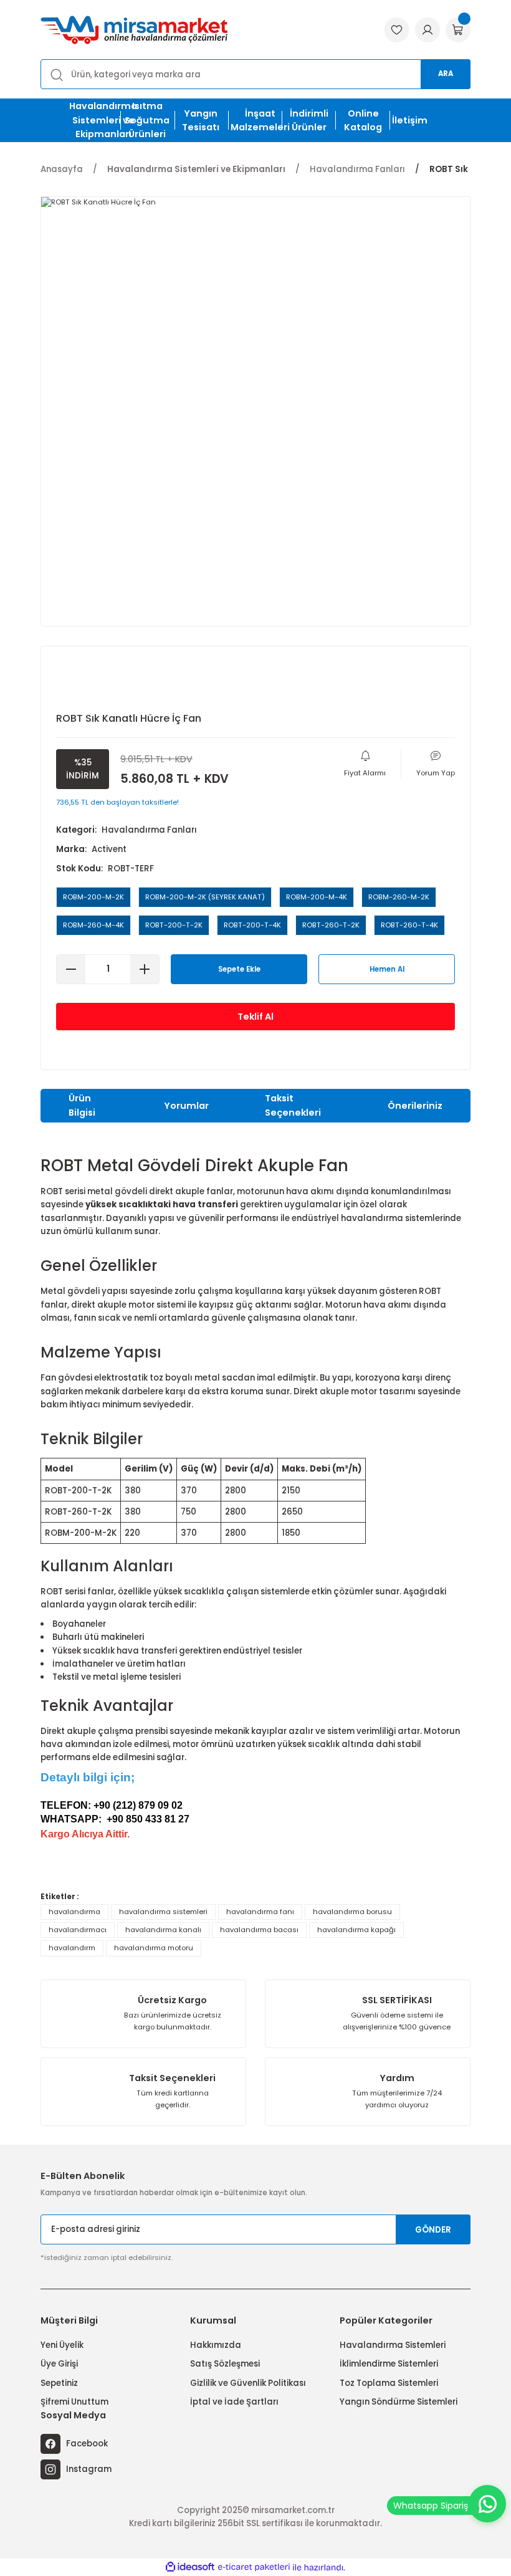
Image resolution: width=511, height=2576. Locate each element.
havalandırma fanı (260, 1912)
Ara (446, 74)
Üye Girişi (59, 2364)
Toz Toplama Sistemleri (389, 2383)
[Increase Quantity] (145, 969)
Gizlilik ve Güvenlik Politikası (248, 2383)
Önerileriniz (415, 1106)
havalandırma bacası (259, 1930)
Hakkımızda (216, 2345)
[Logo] (134, 30)
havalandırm (72, 1948)
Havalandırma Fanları (149, 830)
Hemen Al (387, 969)
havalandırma (74, 1912)
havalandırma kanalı (163, 1930)
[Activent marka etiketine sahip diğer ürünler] (97, 682)
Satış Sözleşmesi (225, 2364)
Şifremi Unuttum (74, 2402)
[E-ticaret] (254, 2568)
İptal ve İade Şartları (234, 2402)
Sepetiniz (59, 2383)
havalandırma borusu (352, 1912)
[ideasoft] (190, 2567)
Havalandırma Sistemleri (393, 2345)
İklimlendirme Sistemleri (389, 2364)
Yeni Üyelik (62, 2345)
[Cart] (458, 30)
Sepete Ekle (239, 969)
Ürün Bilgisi (82, 1105)
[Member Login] (427, 30)
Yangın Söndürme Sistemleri (399, 2402)
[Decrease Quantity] (71, 969)
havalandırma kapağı (356, 1930)
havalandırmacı (78, 1930)
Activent (109, 849)
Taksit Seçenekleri (293, 1105)
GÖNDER (433, 2230)
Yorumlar (186, 1106)
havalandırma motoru (154, 1948)
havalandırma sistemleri (163, 1912)
